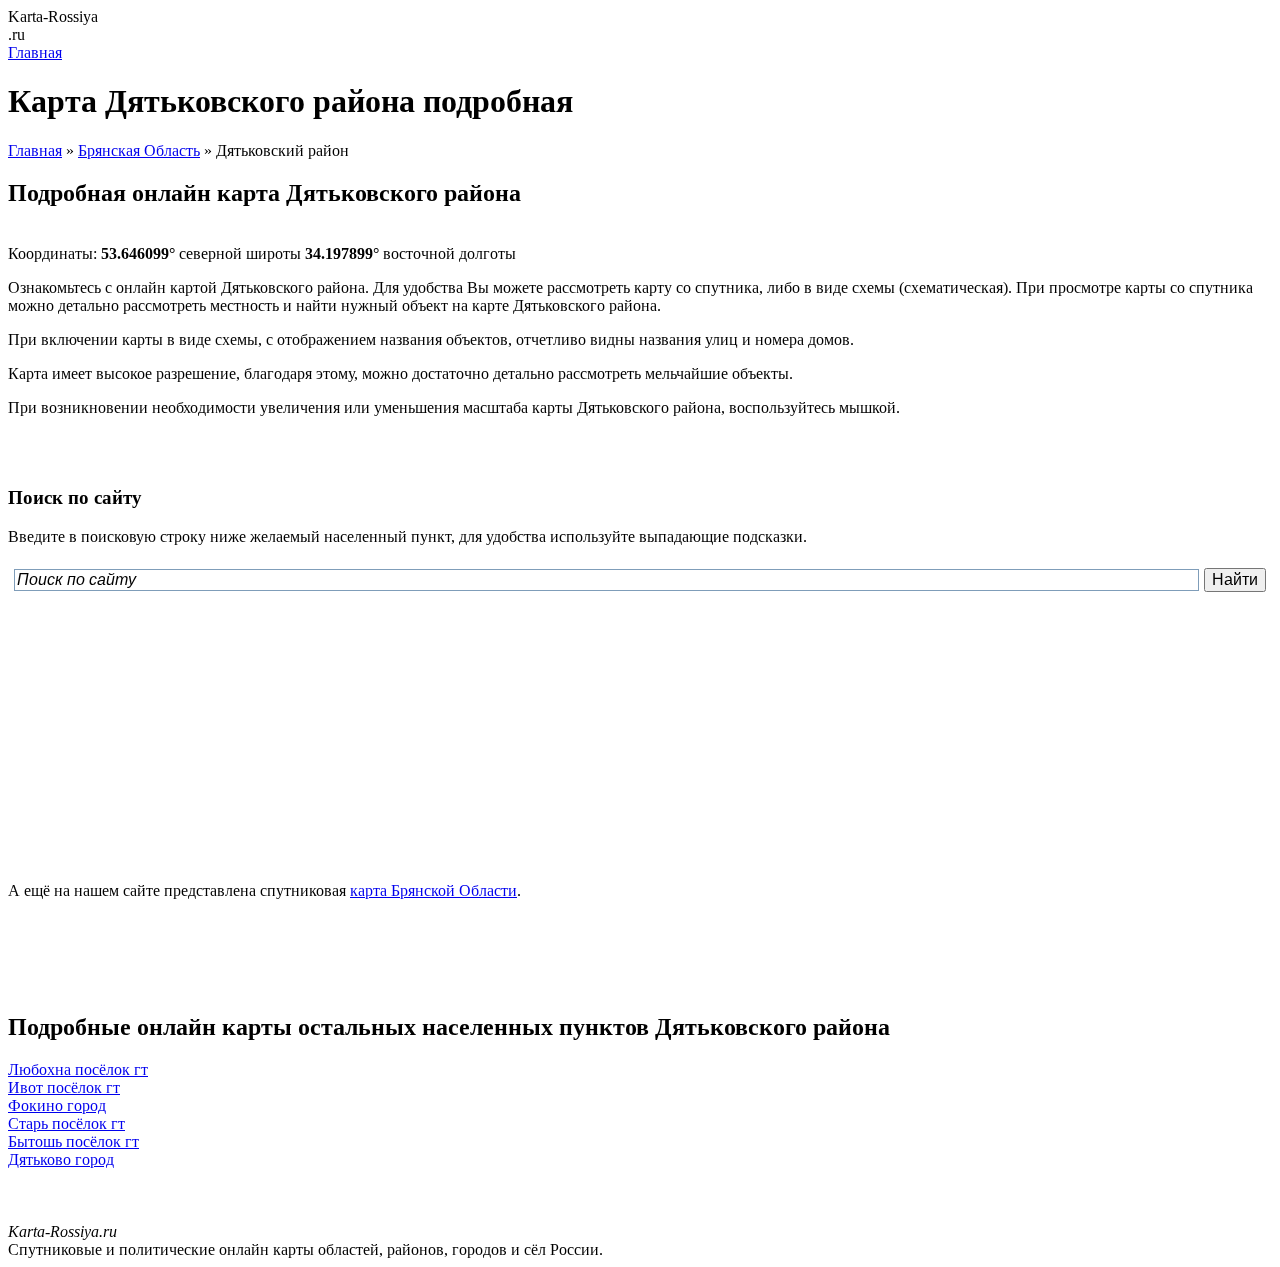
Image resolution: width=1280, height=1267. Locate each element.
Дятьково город (61, 1159)
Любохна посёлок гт (78, 1069)
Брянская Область (139, 150)
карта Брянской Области (433, 890)
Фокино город (57, 1105)
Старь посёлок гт (66, 1123)
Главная (35, 52)
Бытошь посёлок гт (73, 1141)
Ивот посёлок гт (64, 1087)
